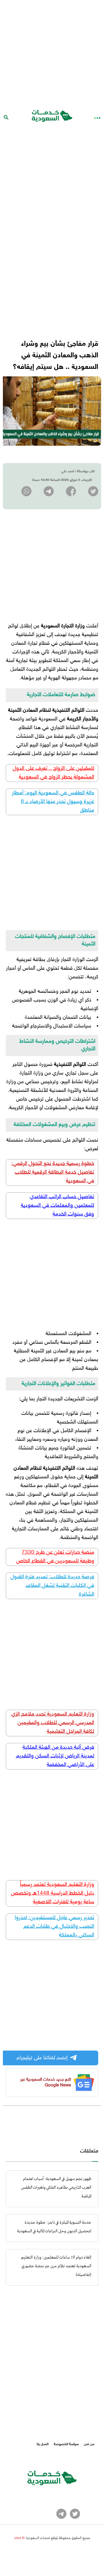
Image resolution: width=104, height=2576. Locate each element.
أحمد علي (68, 471)
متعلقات (89, 2151)
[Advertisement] (52, 52)
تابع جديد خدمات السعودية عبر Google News (46, 2082)
